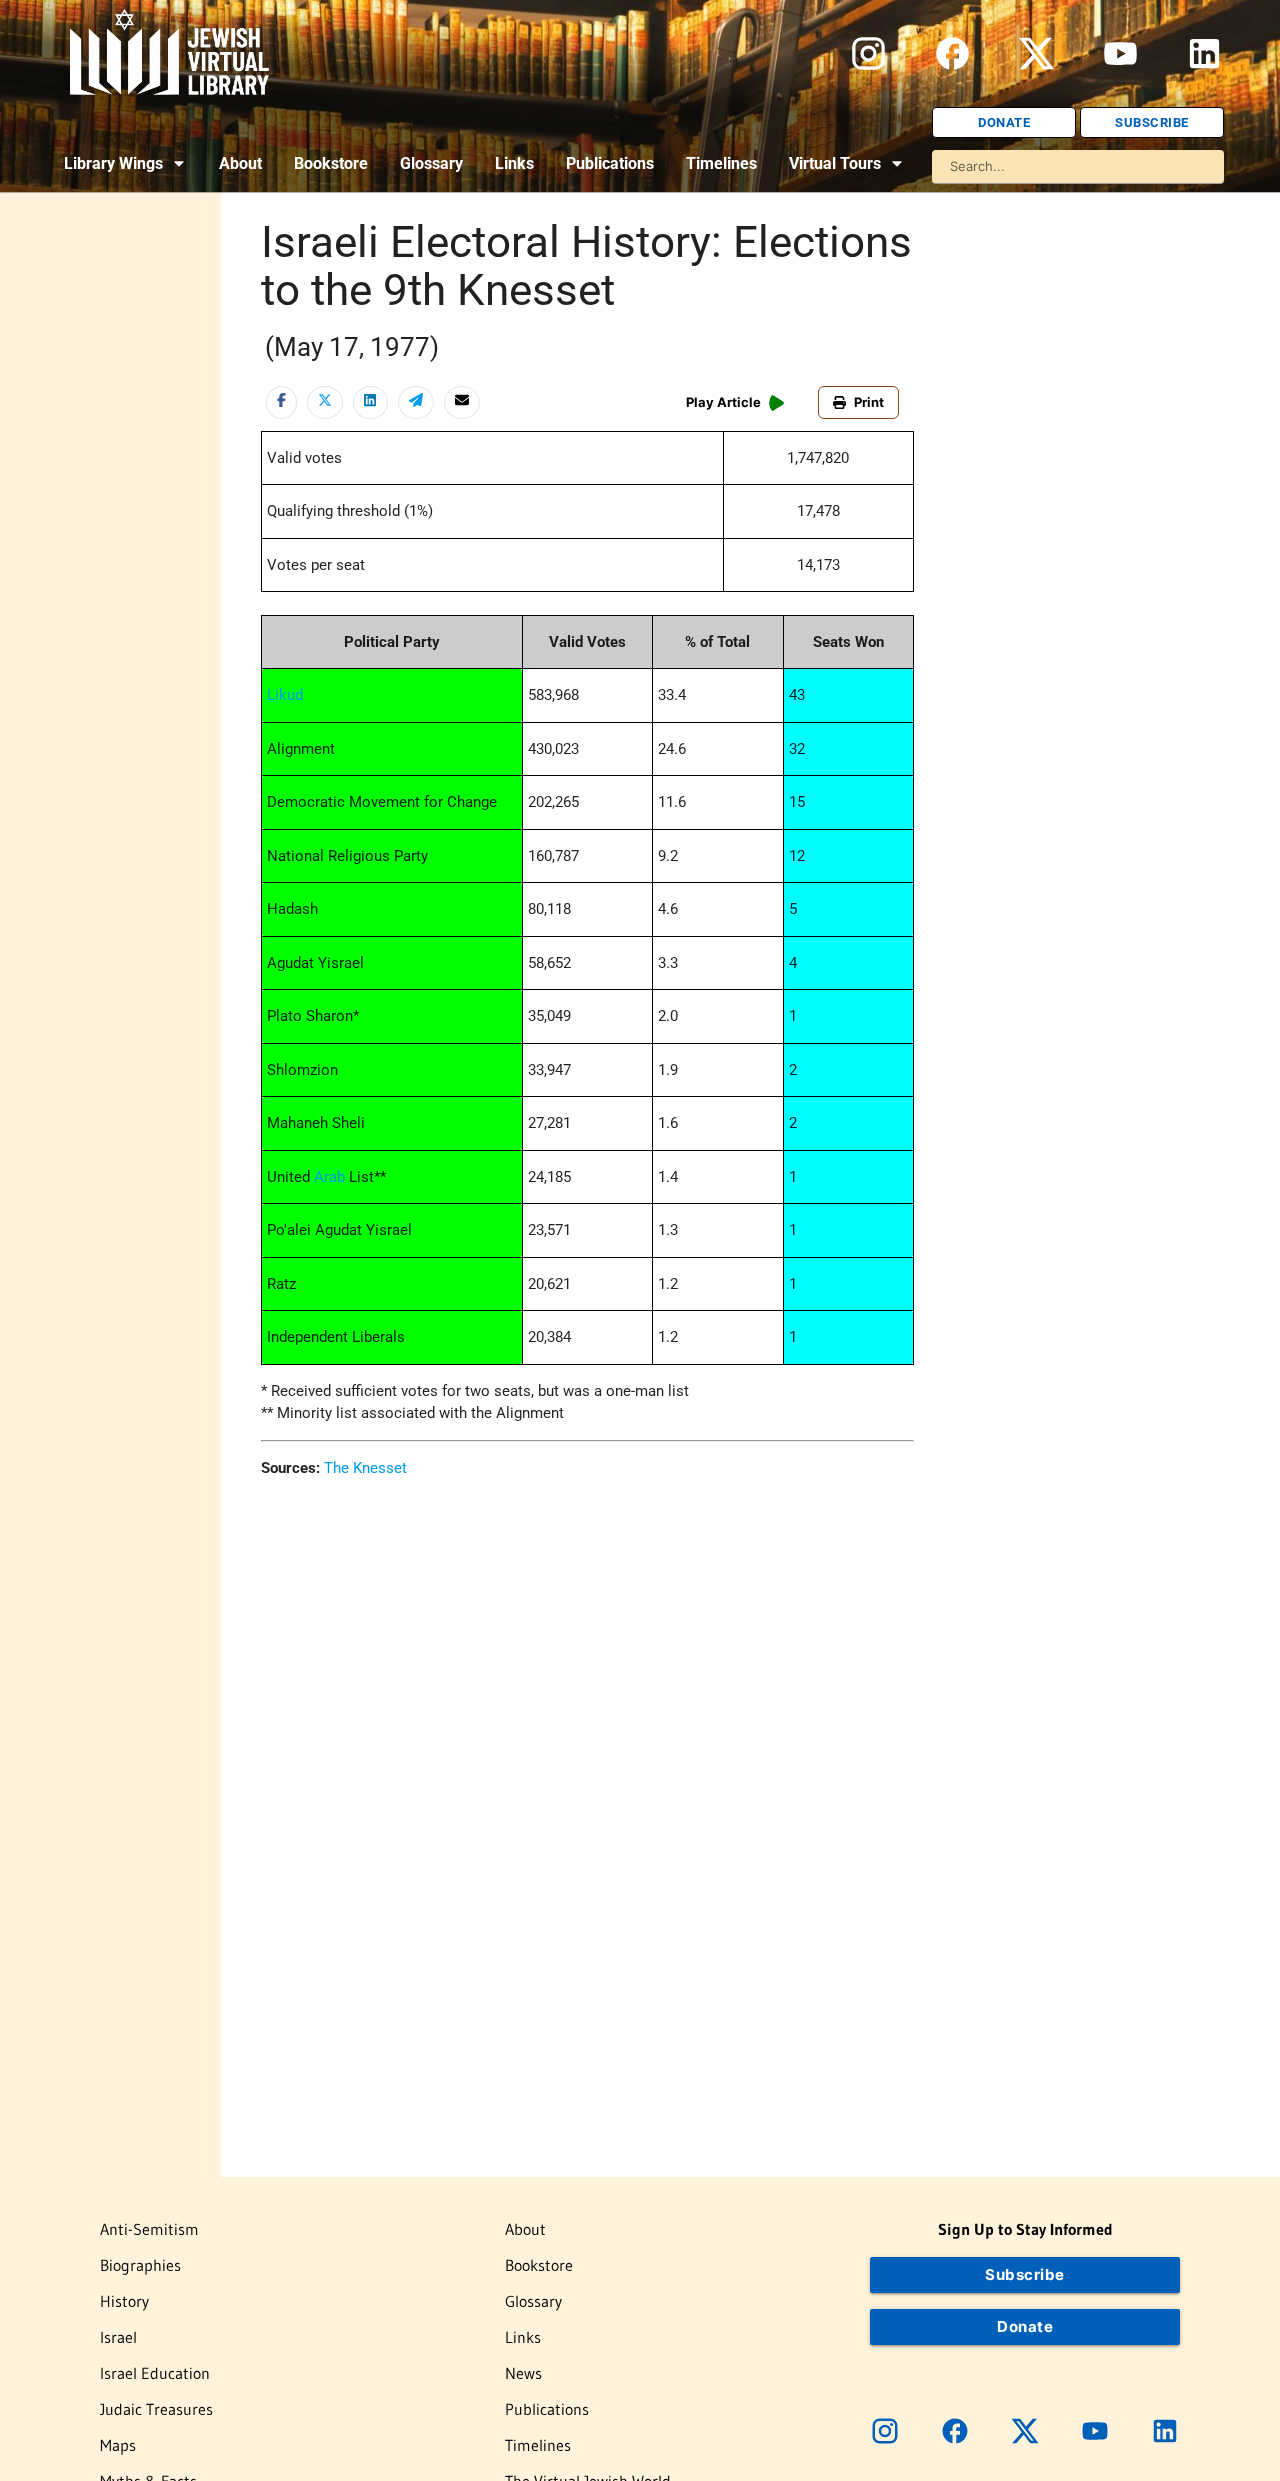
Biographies (140, 2265)
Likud (285, 695)
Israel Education (155, 2373)
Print (869, 402)
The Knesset (365, 1468)
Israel (118, 2337)
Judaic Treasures (156, 2409)
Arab (329, 1177)
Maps (118, 2445)
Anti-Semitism (149, 2229)
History (124, 2301)
